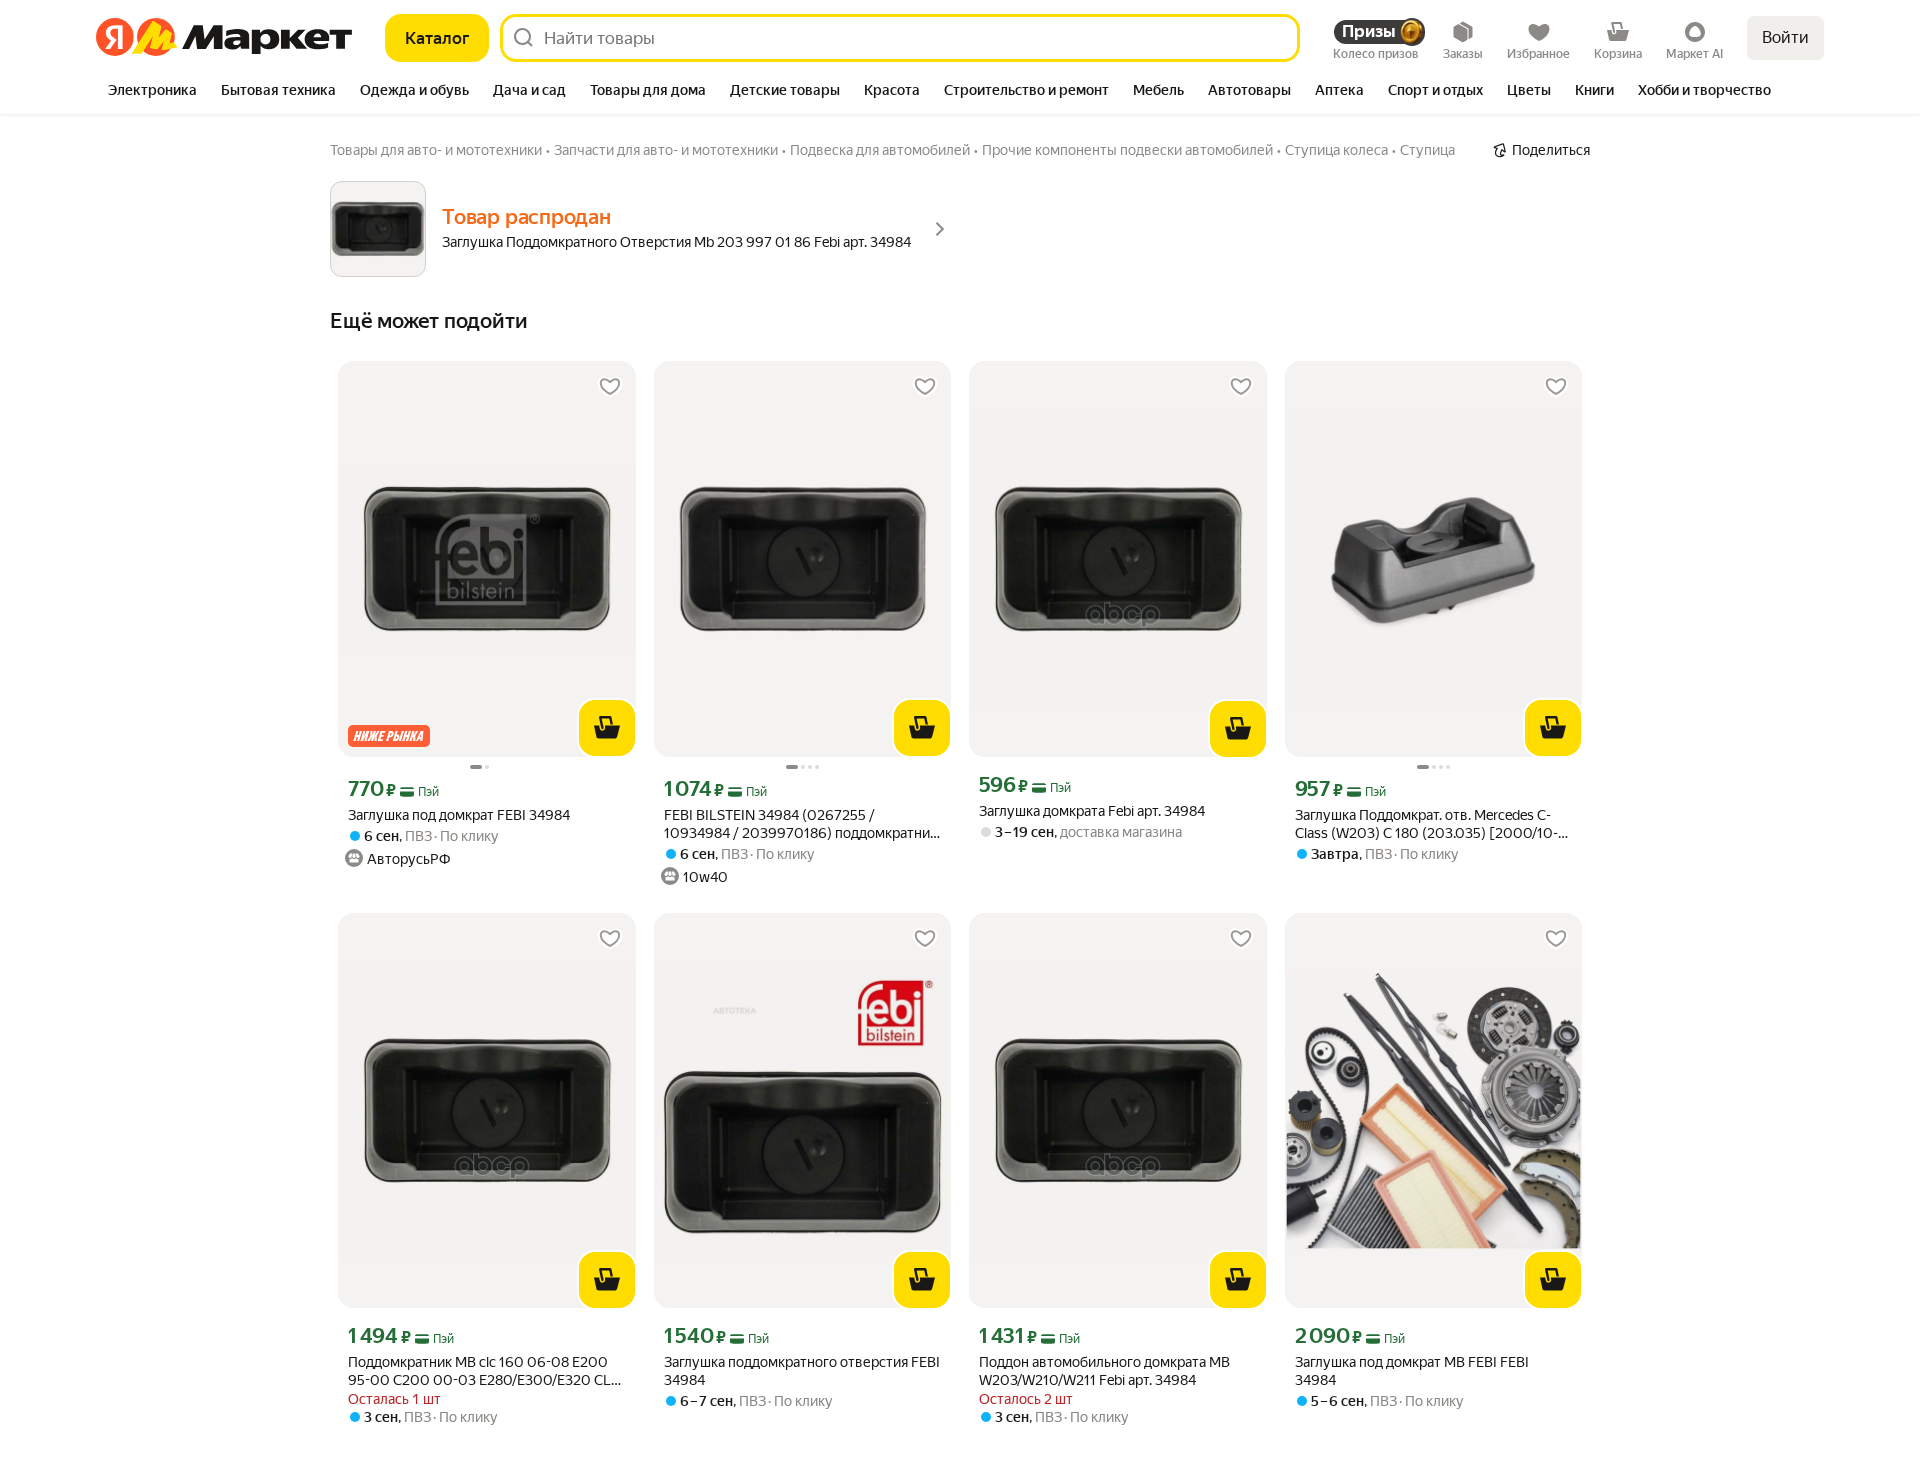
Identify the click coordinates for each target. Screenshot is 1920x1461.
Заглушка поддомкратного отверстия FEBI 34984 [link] (802, 1371)
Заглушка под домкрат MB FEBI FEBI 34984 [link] (1412, 1371)
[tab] (152, 92)
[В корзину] (607, 728)
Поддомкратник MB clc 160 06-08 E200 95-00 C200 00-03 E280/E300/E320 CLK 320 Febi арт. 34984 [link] (484, 1371)
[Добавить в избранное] (610, 387)
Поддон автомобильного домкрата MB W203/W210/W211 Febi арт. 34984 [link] (1104, 1371)
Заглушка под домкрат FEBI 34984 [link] (459, 815)
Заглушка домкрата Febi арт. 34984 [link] (1092, 811)
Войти (1785, 37)
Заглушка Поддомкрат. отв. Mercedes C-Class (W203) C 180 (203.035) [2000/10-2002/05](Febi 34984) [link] (1426, 824)
